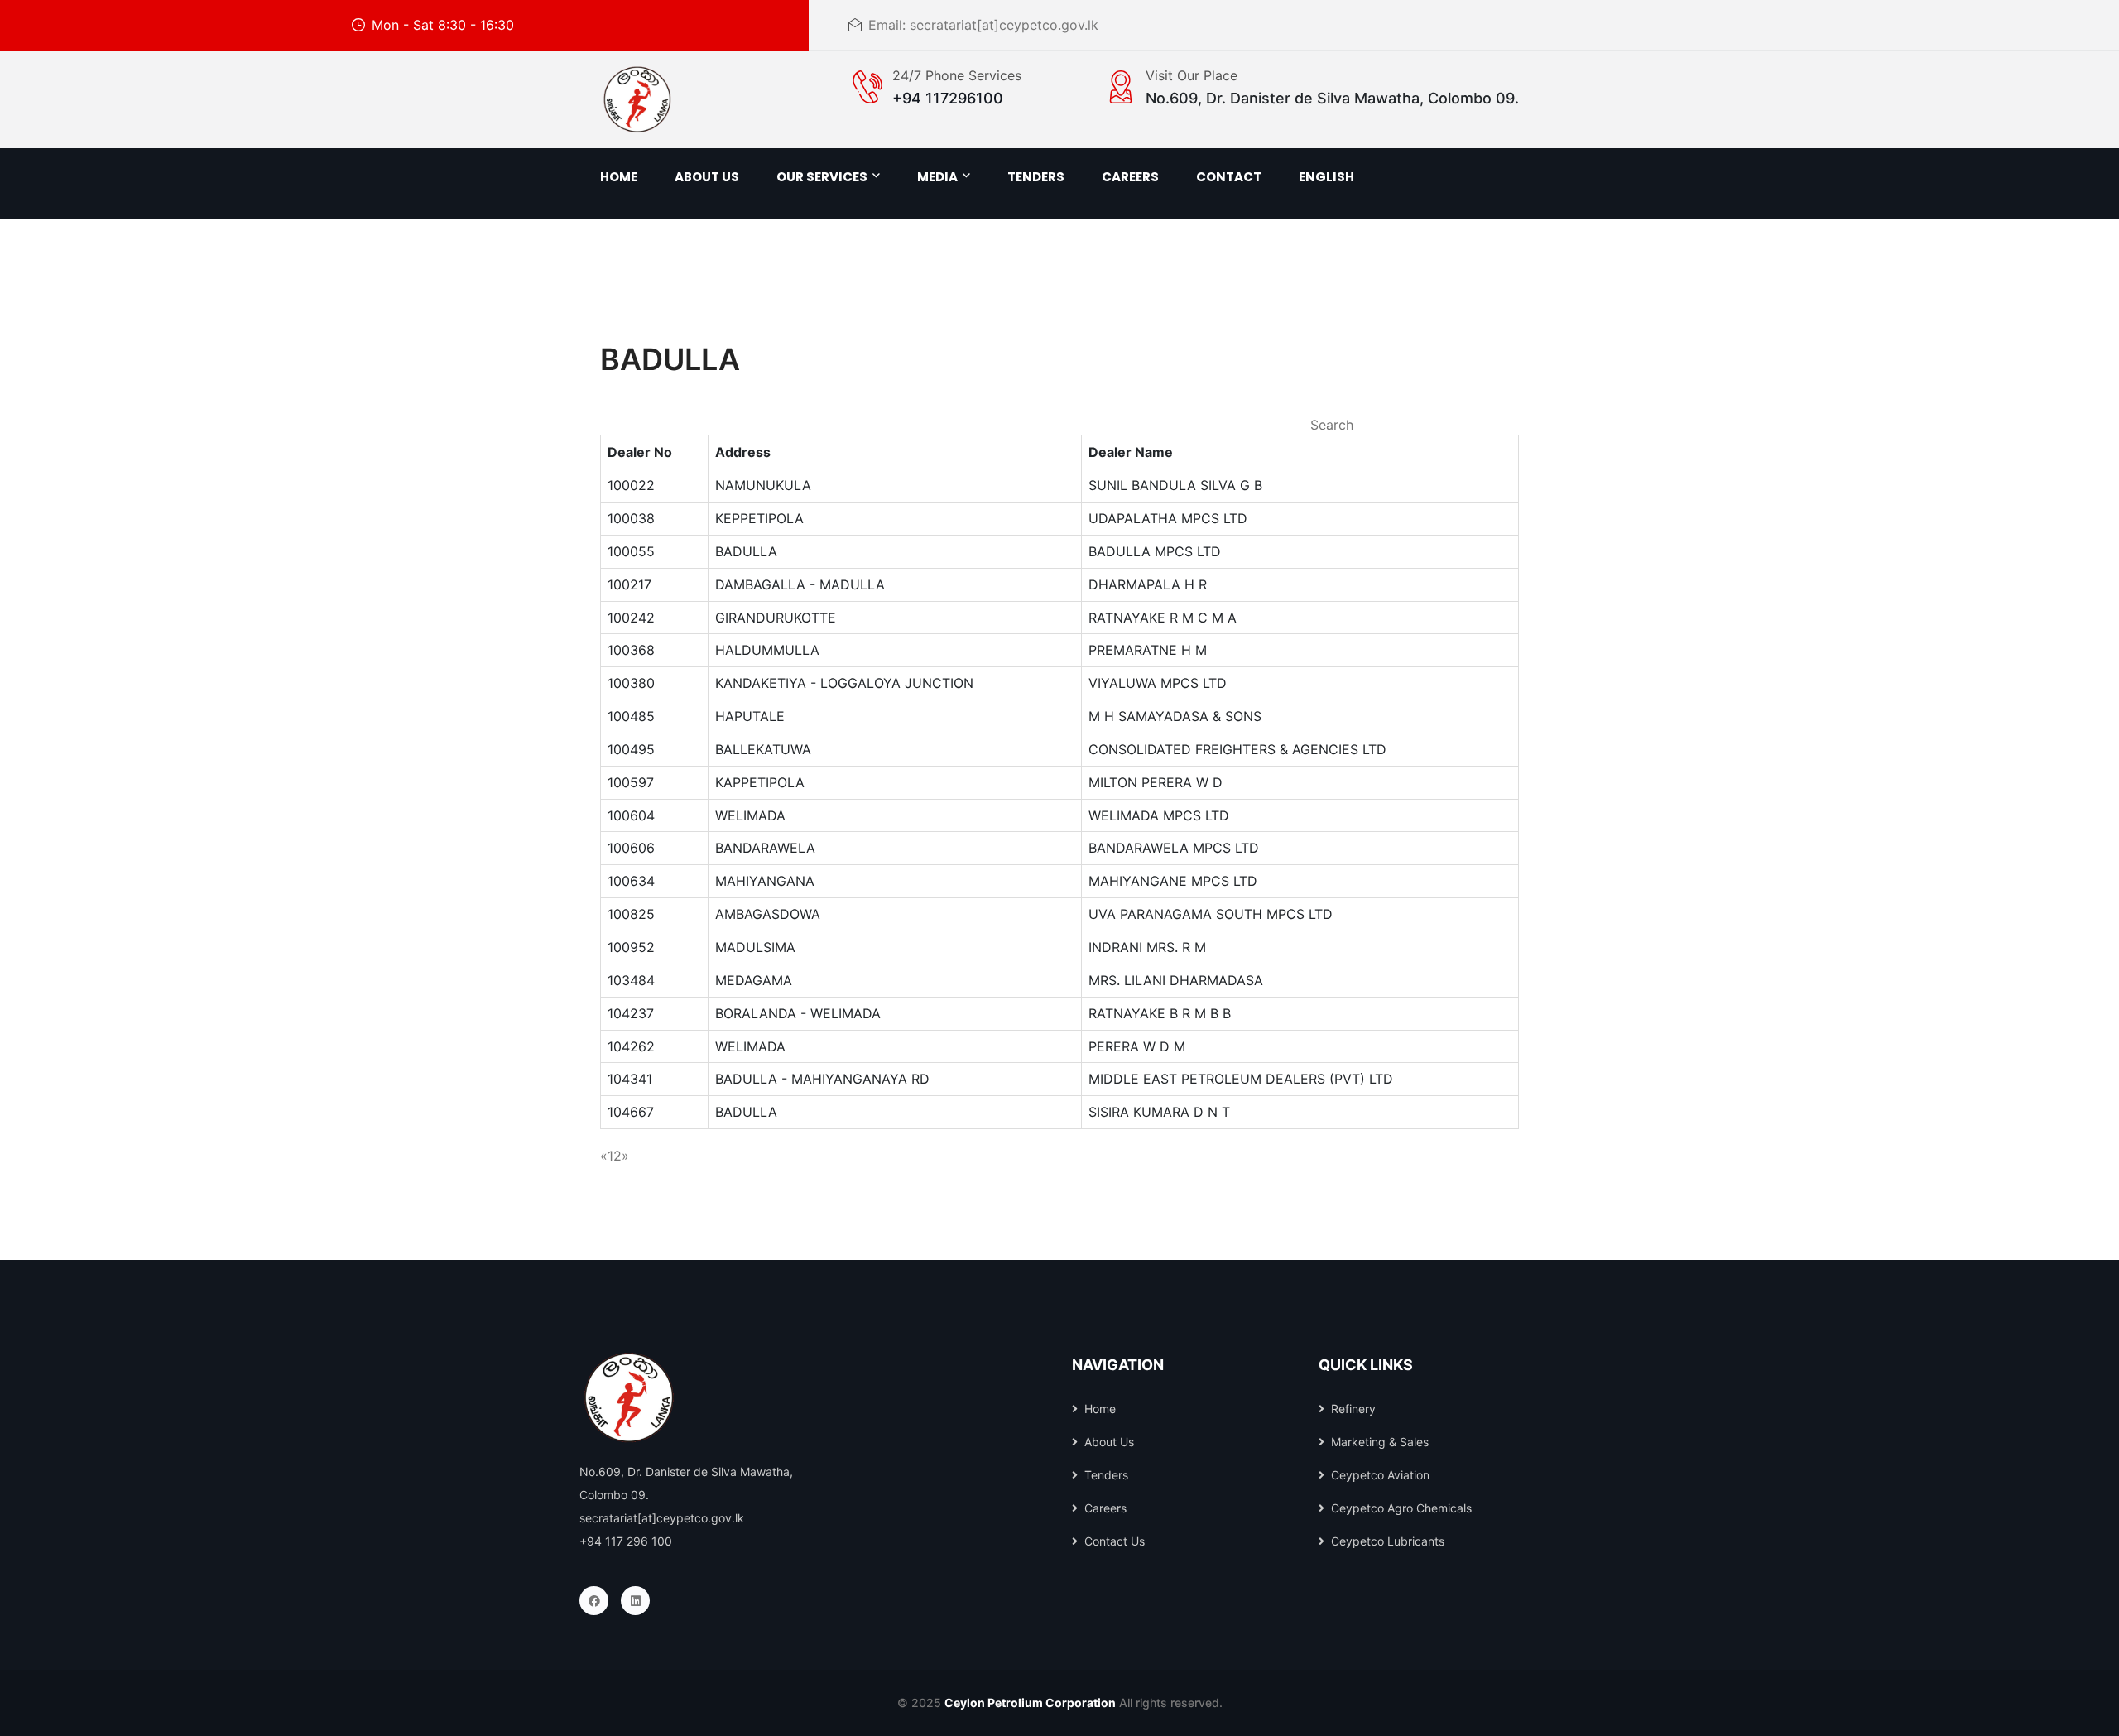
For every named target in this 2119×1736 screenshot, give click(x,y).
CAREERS (1130, 177)
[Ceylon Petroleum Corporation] (637, 99)
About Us (1109, 1442)
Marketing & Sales (1380, 1442)
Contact (1229, 177)
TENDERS (1036, 177)
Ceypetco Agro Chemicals (1401, 1508)
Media (937, 177)
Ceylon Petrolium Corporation (1030, 1702)
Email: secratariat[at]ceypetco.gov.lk (983, 25)
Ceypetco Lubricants (1388, 1541)
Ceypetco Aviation (1380, 1475)
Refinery (1353, 1409)
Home (619, 177)
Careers (1105, 1508)
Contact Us (1115, 1541)
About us (707, 177)
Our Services (822, 177)
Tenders (1106, 1475)
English (1326, 177)
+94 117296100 (948, 98)
